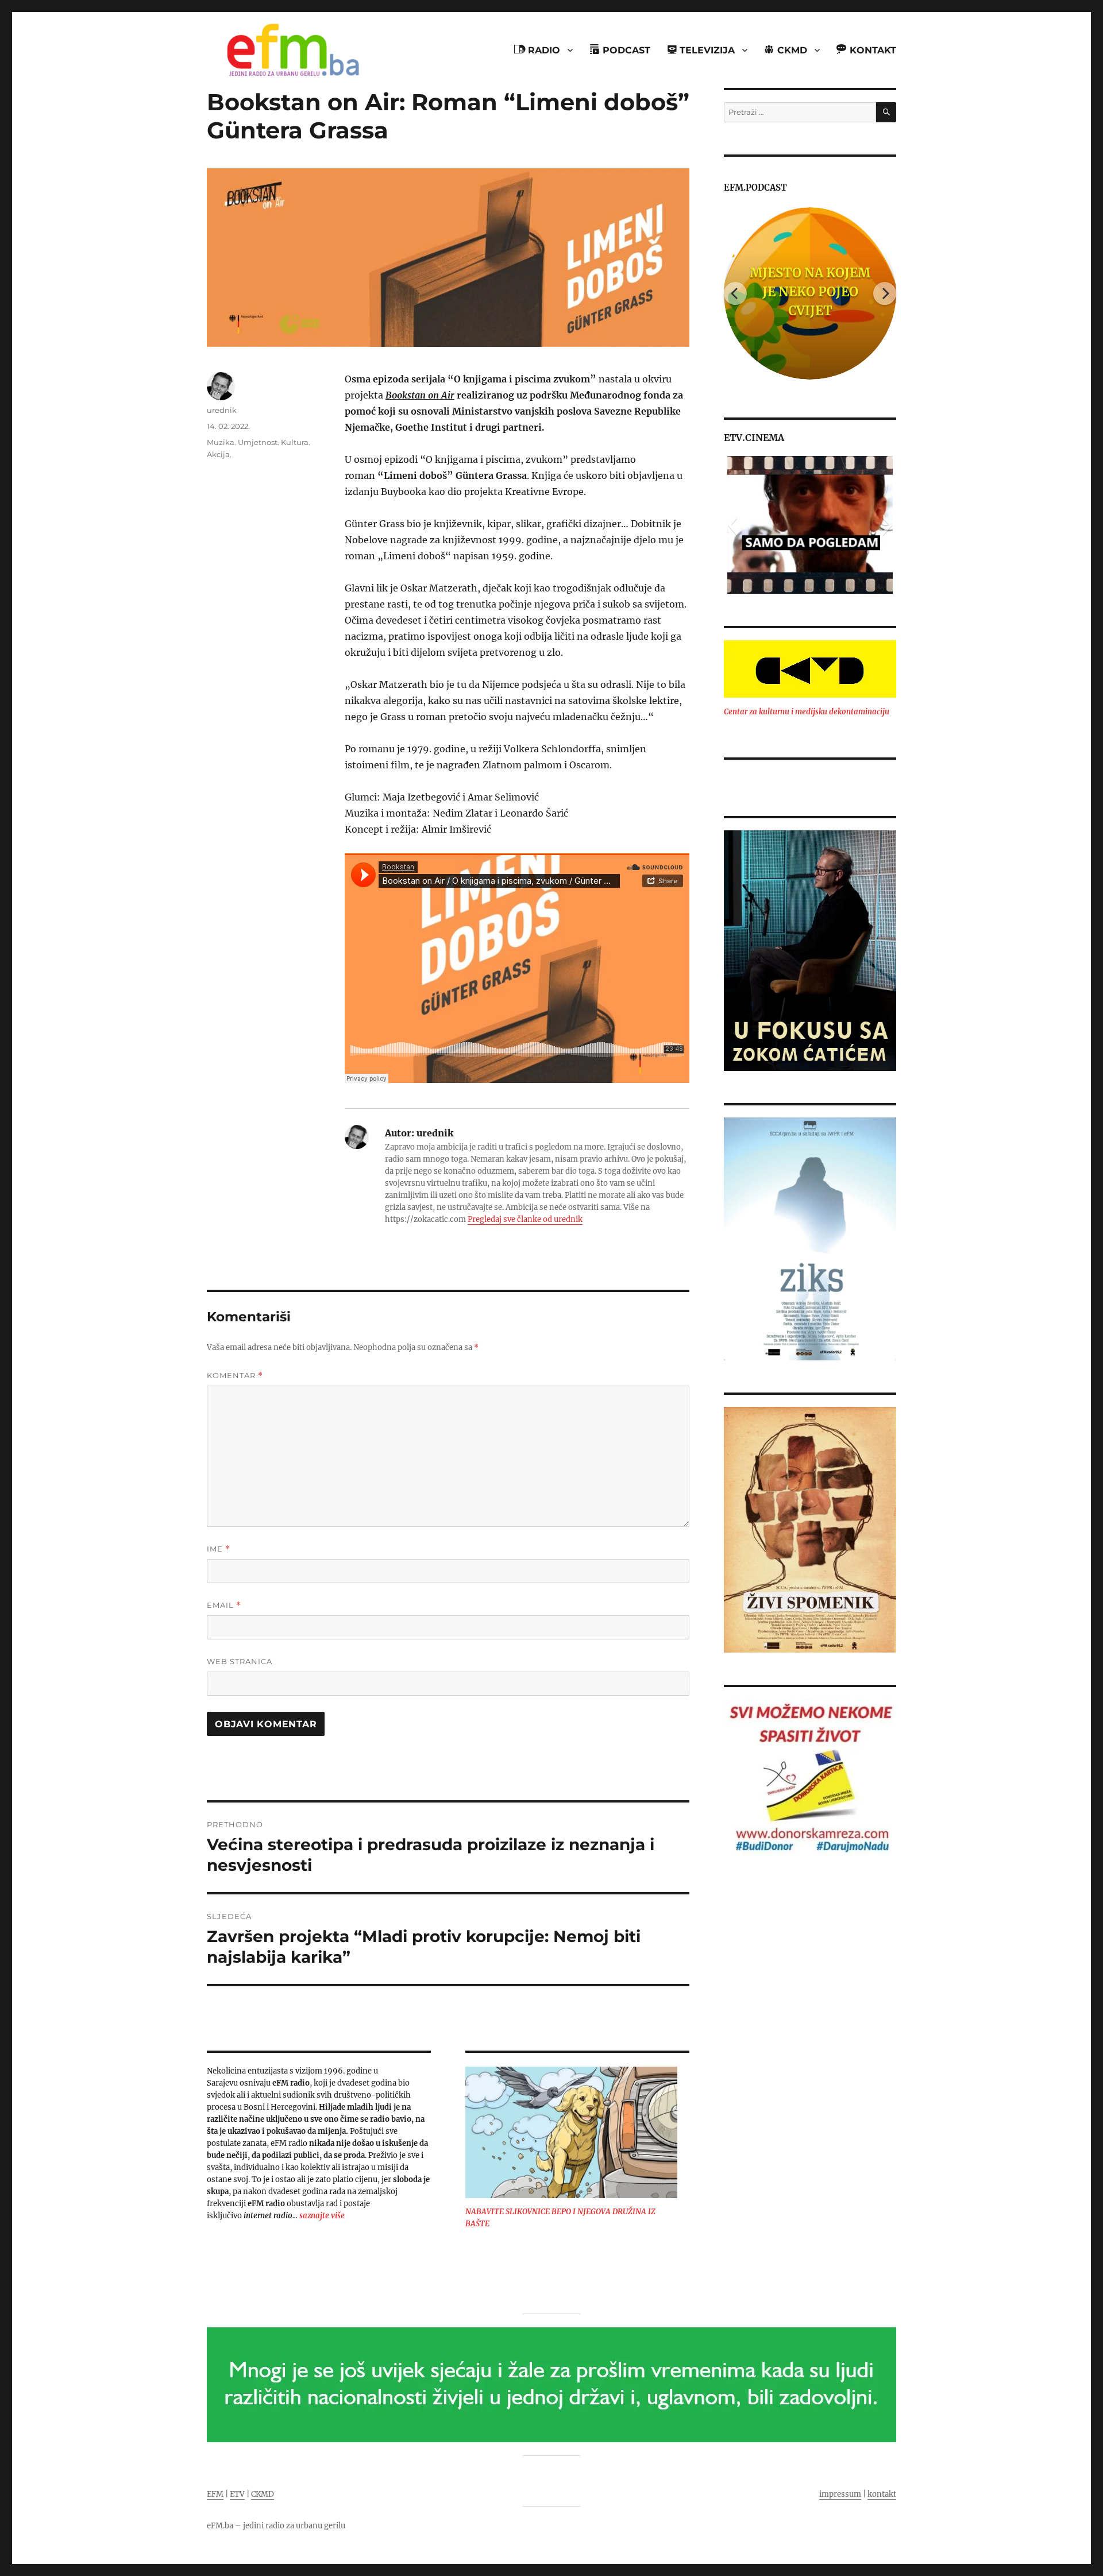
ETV (237, 2494)
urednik (222, 410)
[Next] (885, 293)
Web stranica (240, 1661)
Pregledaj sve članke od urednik (525, 1219)
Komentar (235, 1376)
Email (224, 1605)
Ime (219, 1549)
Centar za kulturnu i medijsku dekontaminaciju (807, 712)
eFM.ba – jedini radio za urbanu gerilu (276, 2526)
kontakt (882, 2494)
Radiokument (810, 292)
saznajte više (322, 2216)
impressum (840, 2494)
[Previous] (735, 293)
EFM (215, 2494)
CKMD (263, 2494)
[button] (732, 525)
